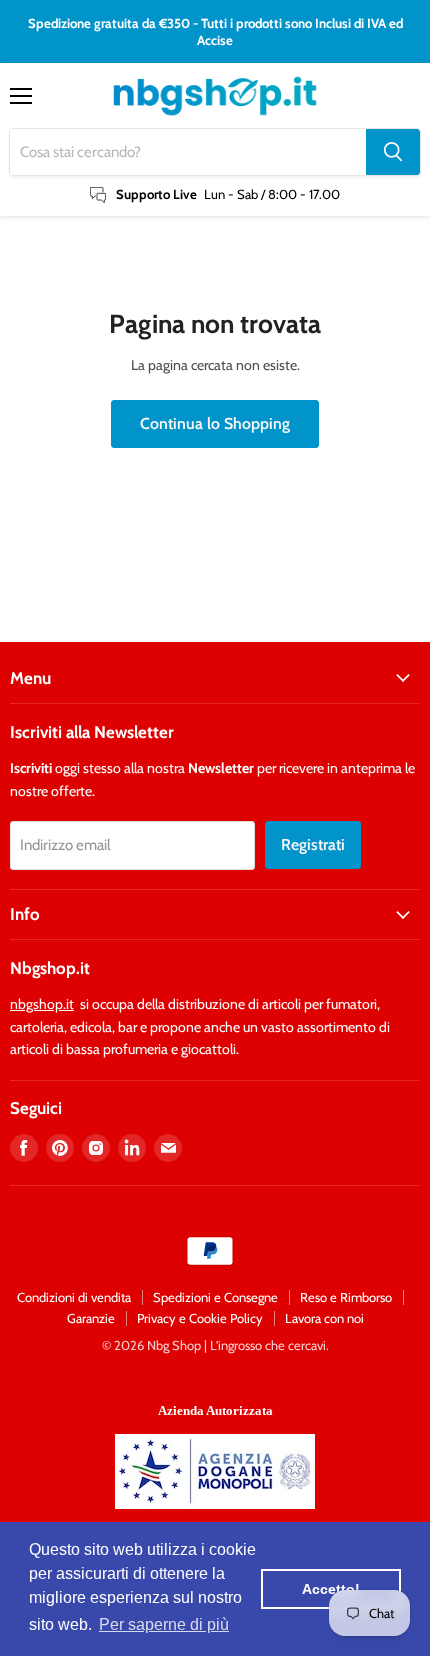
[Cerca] (393, 152)
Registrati (313, 844)
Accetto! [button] (331, 1589)
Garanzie (91, 1318)
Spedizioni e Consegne (215, 1297)
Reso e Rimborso (346, 1297)
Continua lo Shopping (215, 423)
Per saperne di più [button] (164, 1624)
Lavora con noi (324, 1318)
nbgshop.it (42, 1004)
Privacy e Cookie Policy (200, 1318)
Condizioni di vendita (74, 1297)
